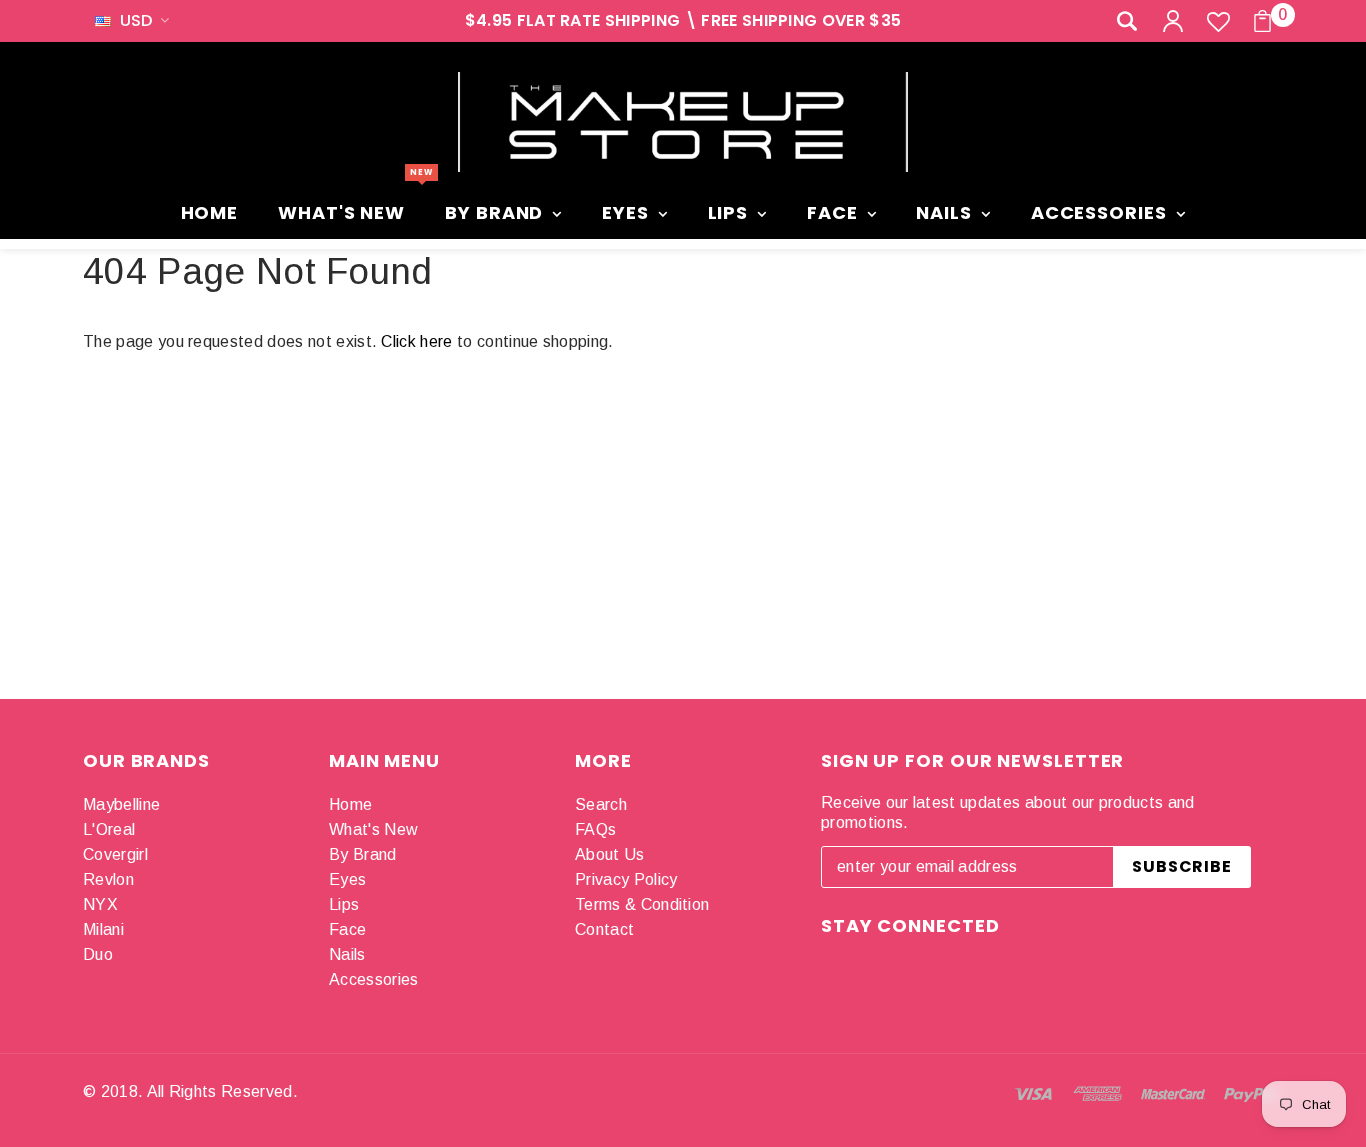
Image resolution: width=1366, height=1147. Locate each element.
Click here (419, 341)
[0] (1262, 21)
